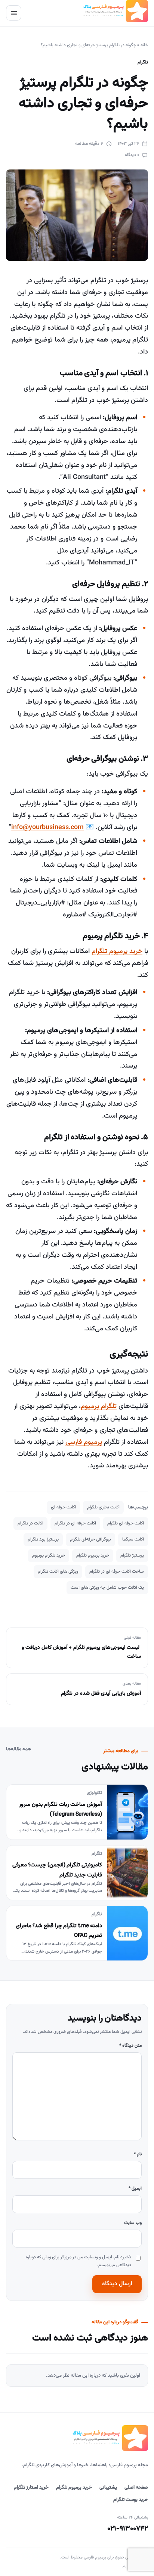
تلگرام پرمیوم (99, 1407)
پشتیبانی (108, 2488)
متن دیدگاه (130, 2046)
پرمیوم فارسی (84, 1442)
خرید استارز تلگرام (31, 2488)
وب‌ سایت (133, 2223)
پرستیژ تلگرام (132, 1555)
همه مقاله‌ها (19, 1749)
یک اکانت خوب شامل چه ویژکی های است (107, 1588)
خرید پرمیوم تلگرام (117, 951)
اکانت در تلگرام (30, 1523)
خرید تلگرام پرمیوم (49, 1555)
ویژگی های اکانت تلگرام (58, 1572)
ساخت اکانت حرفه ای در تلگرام (117, 1572)
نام (138, 2154)
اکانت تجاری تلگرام (103, 1507)
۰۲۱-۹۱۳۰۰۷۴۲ (128, 2529)
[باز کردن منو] (14, 13)
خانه (144, 45)
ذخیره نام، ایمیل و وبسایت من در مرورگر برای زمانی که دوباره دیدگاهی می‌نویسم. (78, 2261)
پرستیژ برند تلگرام (43, 1539)
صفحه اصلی (136, 2488)
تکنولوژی (94, 1793)
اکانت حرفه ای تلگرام (126, 1523)
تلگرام (143, 62)
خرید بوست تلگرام (131, 2500)
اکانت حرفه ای (63, 1507)
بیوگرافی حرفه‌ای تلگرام (90, 1539)
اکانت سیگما (133, 1539)
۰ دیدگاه (132, 155)
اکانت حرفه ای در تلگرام (75, 1523)
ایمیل (135, 2189)
